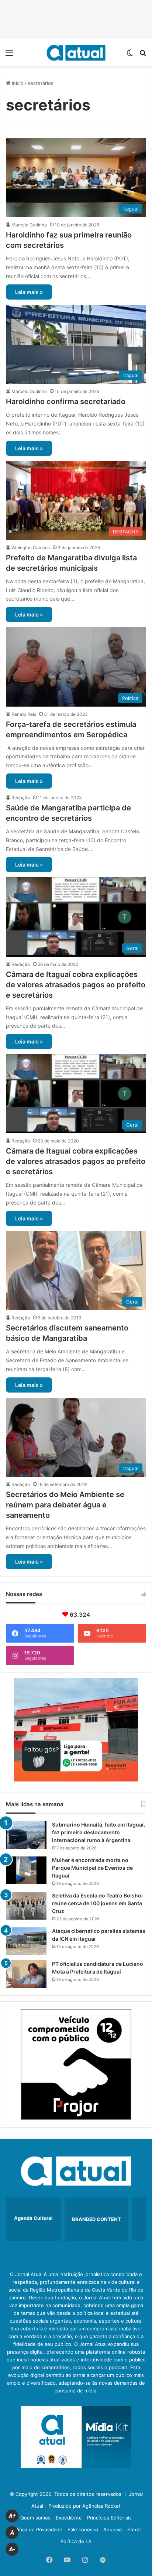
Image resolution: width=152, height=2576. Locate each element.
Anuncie (113, 2529)
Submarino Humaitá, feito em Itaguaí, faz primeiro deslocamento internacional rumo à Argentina (99, 1832)
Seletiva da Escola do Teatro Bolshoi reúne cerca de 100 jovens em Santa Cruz (97, 1903)
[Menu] (9, 55)
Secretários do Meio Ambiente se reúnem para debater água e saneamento (65, 1505)
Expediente (69, 2518)
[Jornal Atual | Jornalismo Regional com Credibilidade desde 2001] (76, 53)
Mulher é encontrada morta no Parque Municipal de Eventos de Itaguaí (92, 1868)
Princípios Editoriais (109, 2518)
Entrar (134, 2529)
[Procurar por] (143, 55)
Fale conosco (83, 2529)
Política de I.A (76, 2541)
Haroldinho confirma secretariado (66, 402)
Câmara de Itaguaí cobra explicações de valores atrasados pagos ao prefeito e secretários (76, 985)
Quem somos (35, 2518)
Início (17, 83)
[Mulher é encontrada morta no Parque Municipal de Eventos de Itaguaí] (26, 1870)
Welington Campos (31, 548)
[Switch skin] (130, 55)
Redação (21, 798)
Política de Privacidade (37, 2529)
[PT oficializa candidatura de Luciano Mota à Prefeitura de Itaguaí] (26, 1974)
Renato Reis (24, 714)
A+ (12, 2516)
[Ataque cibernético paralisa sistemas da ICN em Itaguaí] (26, 1941)
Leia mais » (29, 292)
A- (12, 2549)
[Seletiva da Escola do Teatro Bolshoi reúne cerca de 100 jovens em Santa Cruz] (26, 1906)
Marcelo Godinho (29, 225)
